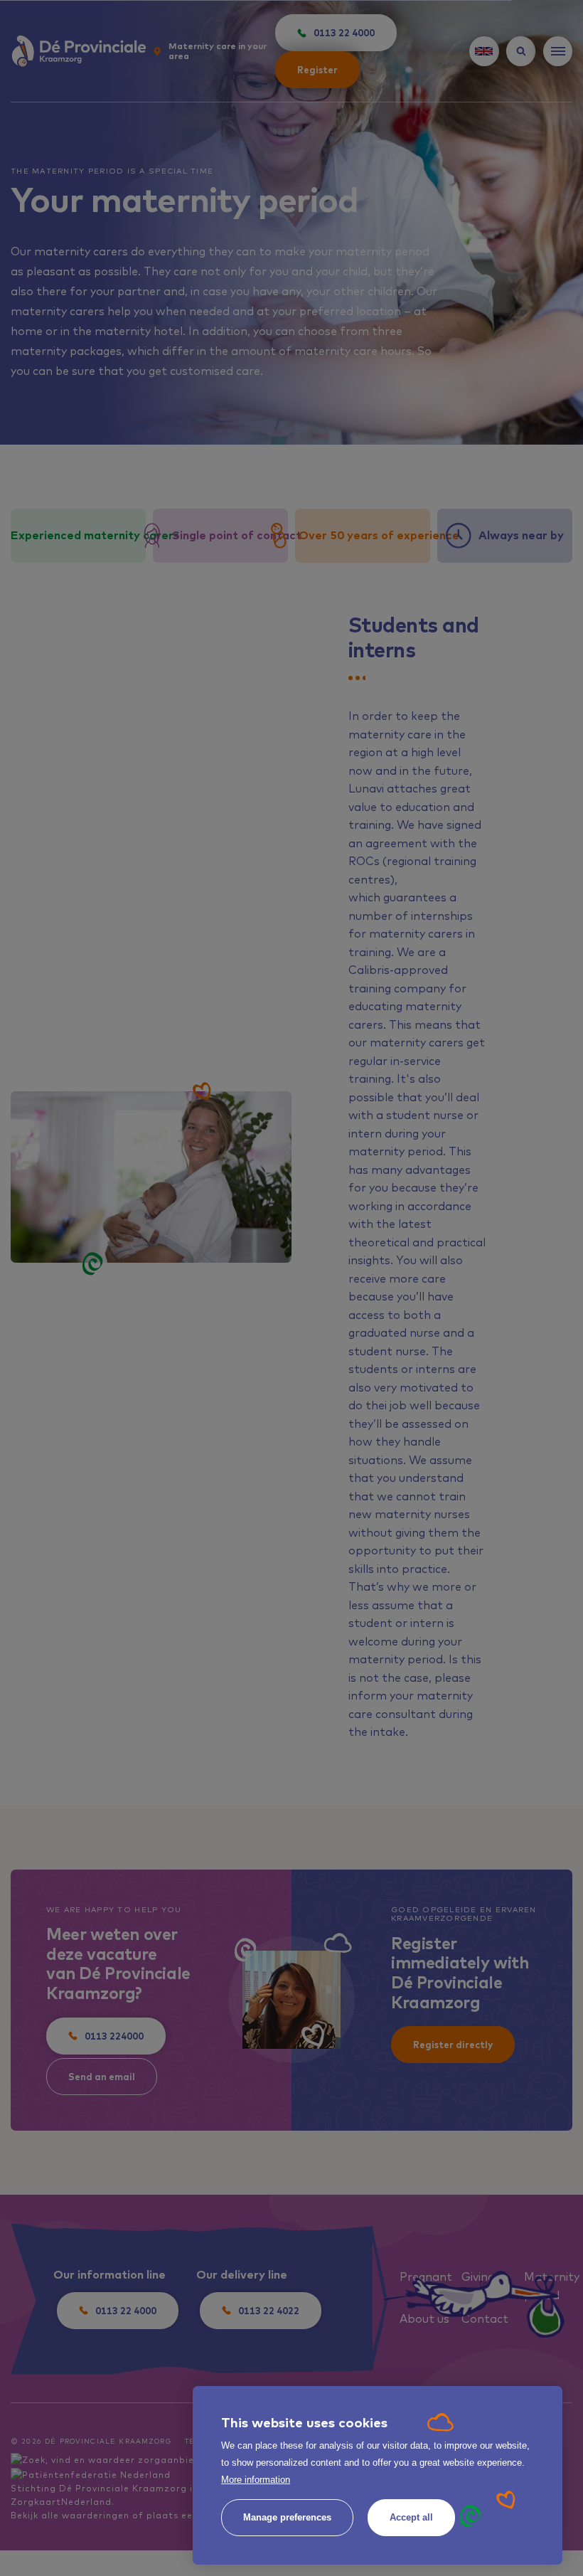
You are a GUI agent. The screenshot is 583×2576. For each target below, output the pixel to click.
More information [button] (256, 2480)
